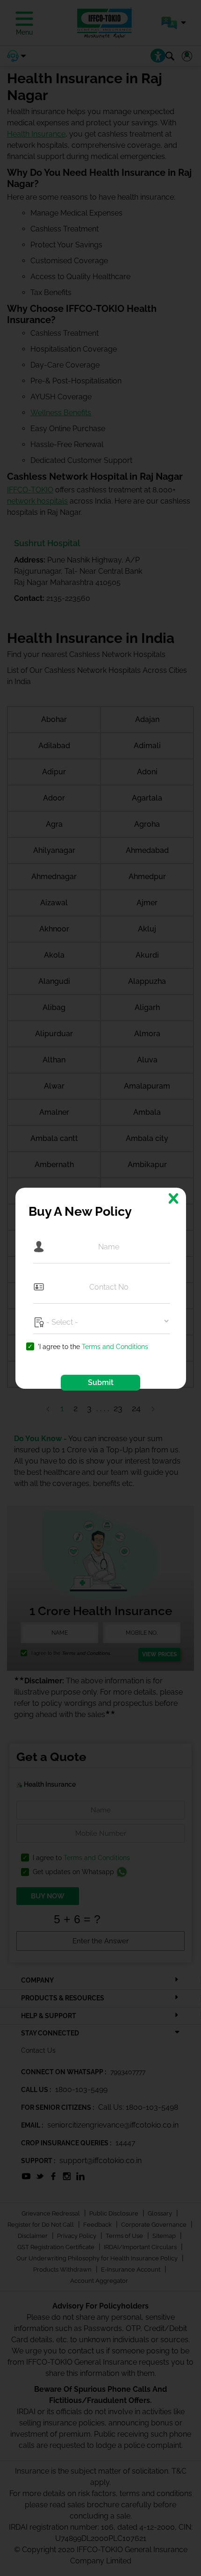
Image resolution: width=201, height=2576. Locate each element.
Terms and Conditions (115, 1347)
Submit (101, 1382)
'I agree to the (93, 1347)
